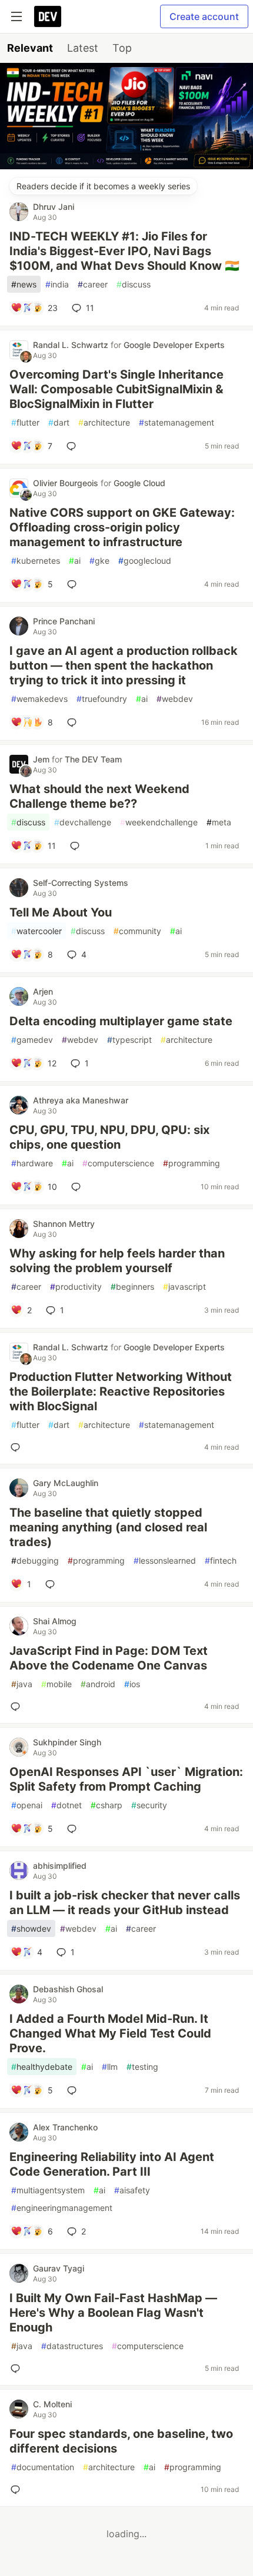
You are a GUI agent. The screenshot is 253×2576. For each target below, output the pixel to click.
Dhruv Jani (54, 207)
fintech (221, 1560)
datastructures (72, 2346)
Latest (83, 48)
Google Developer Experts (174, 345)
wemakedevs (39, 699)
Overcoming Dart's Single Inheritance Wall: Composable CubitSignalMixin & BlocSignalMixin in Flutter (116, 389)
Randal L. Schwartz (72, 345)
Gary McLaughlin (66, 1483)
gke (99, 561)
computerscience (118, 1163)
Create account (204, 16)
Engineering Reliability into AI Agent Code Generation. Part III (112, 2164)
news (24, 284)
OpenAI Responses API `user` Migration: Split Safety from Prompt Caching (126, 1779)
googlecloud (145, 561)
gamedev (32, 1040)
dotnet (66, 1805)
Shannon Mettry (64, 1224)
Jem (42, 759)
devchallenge (83, 822)
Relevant (30, 48)
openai (27, 1805)
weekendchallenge (159, 822)
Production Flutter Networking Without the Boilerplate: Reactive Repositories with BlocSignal (121, 1391)
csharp (106, 1805)
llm (110, 2067)
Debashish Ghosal (68, 1989)
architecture (104, 422)
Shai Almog (55, 1621)
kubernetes (36, 561)
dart (59, 422)
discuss (134, 284)
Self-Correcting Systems (81, 883)
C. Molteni (52, 2404)
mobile (56, 1684)
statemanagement (177, 422)
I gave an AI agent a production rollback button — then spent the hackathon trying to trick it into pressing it (124, 665)
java (22, 1684)
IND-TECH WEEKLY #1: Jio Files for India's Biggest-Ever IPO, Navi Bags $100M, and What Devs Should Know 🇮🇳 (124, 251)
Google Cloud (139, 483)
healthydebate (42, 2067)
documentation (43, 2467)
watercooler (36, 931)
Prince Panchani (64, 621)
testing (142, 2067)
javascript (184, 1287)
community (137, 931)
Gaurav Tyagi (59, 2268)
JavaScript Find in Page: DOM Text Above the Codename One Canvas (109, 1658)
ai (75, 561)
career (93, 284)
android (98, 1684)
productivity (76, 1287)
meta (219, 822)
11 (90, 308)
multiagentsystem (48, 2190)
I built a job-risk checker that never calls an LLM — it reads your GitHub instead (125, 1903)
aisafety (132, 2190)
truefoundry (102, 699)
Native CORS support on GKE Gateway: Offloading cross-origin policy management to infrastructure (122, 527)
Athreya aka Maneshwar (81, 1100)
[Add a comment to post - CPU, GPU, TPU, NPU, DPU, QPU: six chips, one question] (78, 1187)
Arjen (43, 991)
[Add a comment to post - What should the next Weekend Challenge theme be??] (77, 846)
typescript (129, 1040)
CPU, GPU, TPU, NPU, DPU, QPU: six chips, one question (109, 1137)
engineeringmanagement (62, 2208)
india (57, 284)
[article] (126, 166)
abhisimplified (60, 1866)
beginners (132, 1287)
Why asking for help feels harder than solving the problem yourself (117, 1261)
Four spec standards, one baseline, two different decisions (121, 2441)
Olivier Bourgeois (67, 483)
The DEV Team (93, 759)
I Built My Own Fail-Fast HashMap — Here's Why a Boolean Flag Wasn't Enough (113, 2313)
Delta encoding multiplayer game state (121, 1021)
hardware (32, 1163)
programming (192, 1163)
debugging (35, 1560)
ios (132, 1684)
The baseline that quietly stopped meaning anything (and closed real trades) (108, 1527)
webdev (175, 699)
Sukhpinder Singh (67, 1742)
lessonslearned (165, 1560)
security (149, 1805)
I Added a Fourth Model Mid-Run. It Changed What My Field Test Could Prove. (110, 2033)
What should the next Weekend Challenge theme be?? (99, 796)
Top (122, 48)
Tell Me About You (61, 912)
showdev (31, 1928)
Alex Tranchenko (65, 2127)
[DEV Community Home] (48, 16)
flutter (25, 422)
